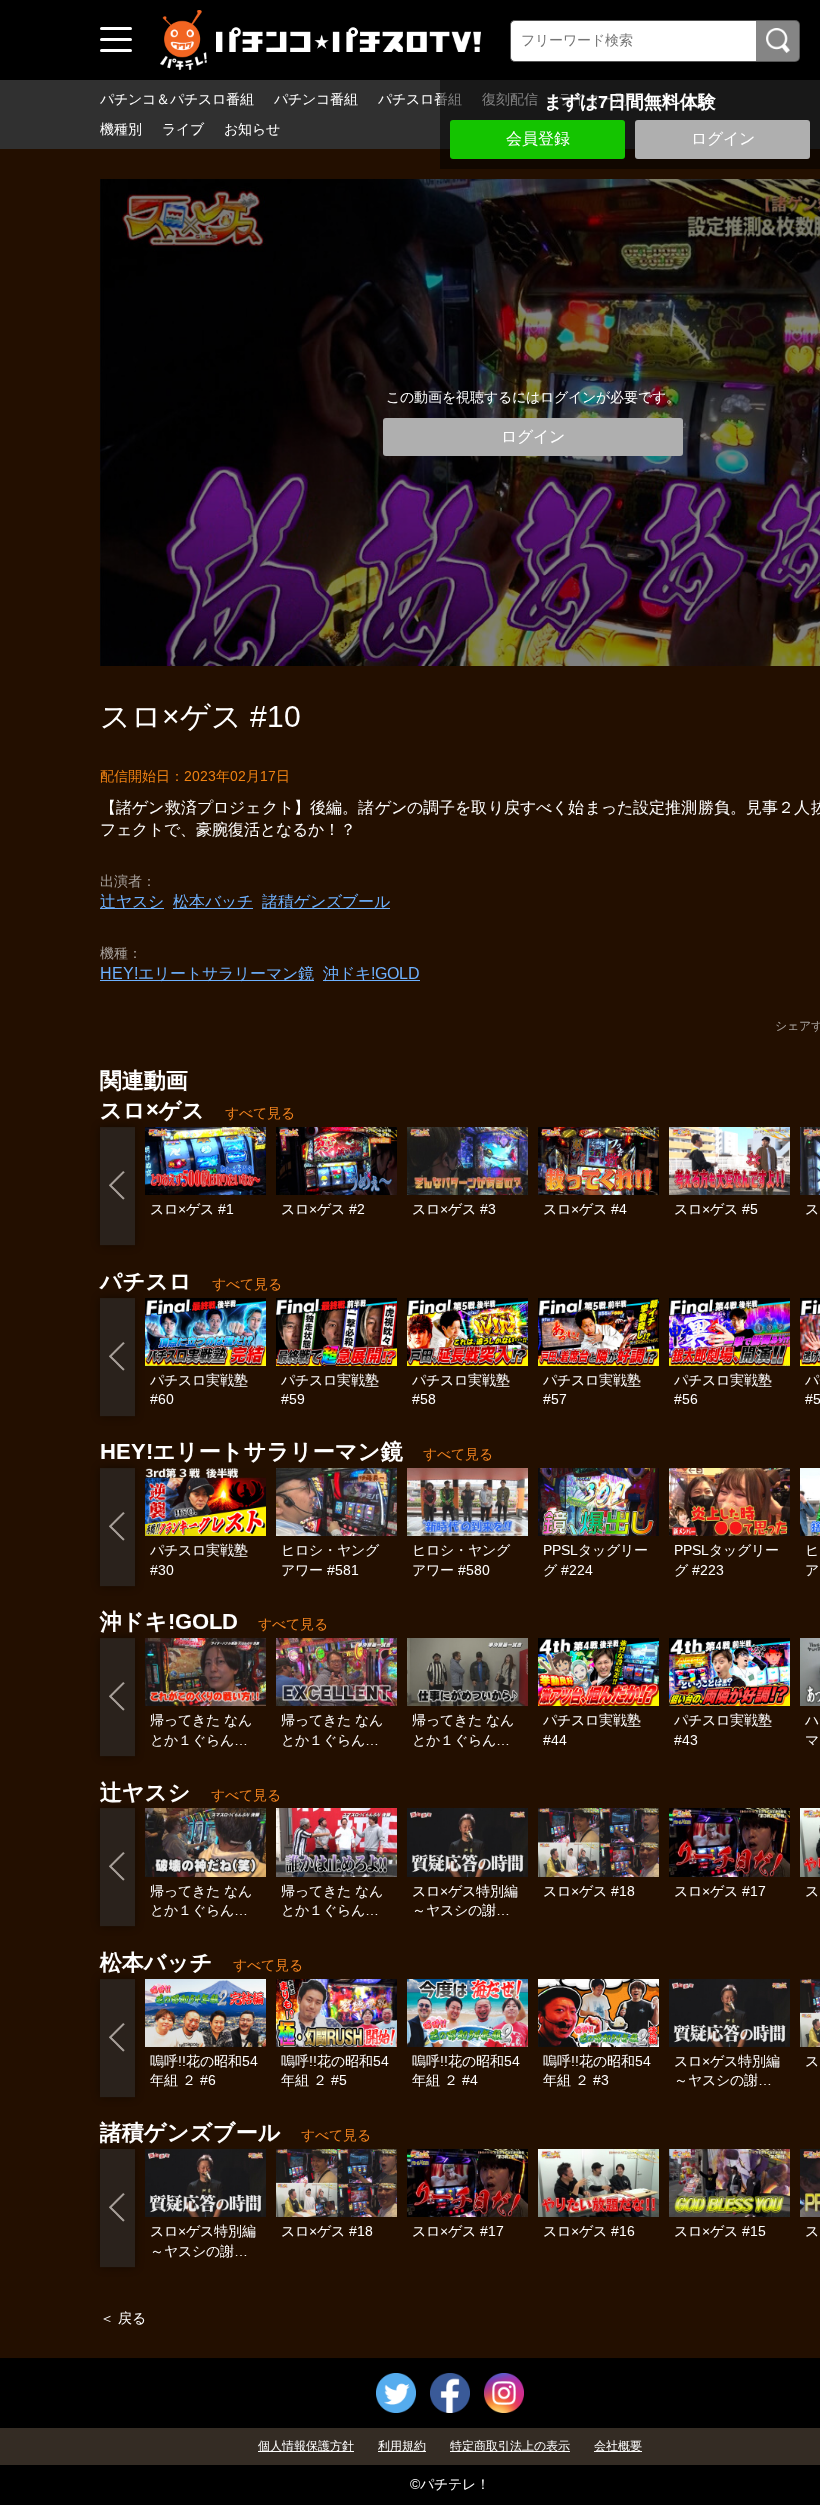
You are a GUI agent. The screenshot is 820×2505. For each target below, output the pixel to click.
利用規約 (402, 2446)
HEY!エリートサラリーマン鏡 (207, 973)
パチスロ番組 (420, 99)
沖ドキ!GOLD (371, 973)
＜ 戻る (123, 2318)
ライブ (183, 129)
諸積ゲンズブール (326, 901)
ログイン (723, 138)
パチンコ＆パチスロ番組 (177, 99)
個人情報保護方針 (306, 2446)
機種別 (121, 129)
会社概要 (618, 2446)
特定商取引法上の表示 (510, 2446)
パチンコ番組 (316, 99)
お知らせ (252, 129)
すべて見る (260, 1113)
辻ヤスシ (132, 901)
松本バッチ (213, 901)
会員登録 (538, 138)
